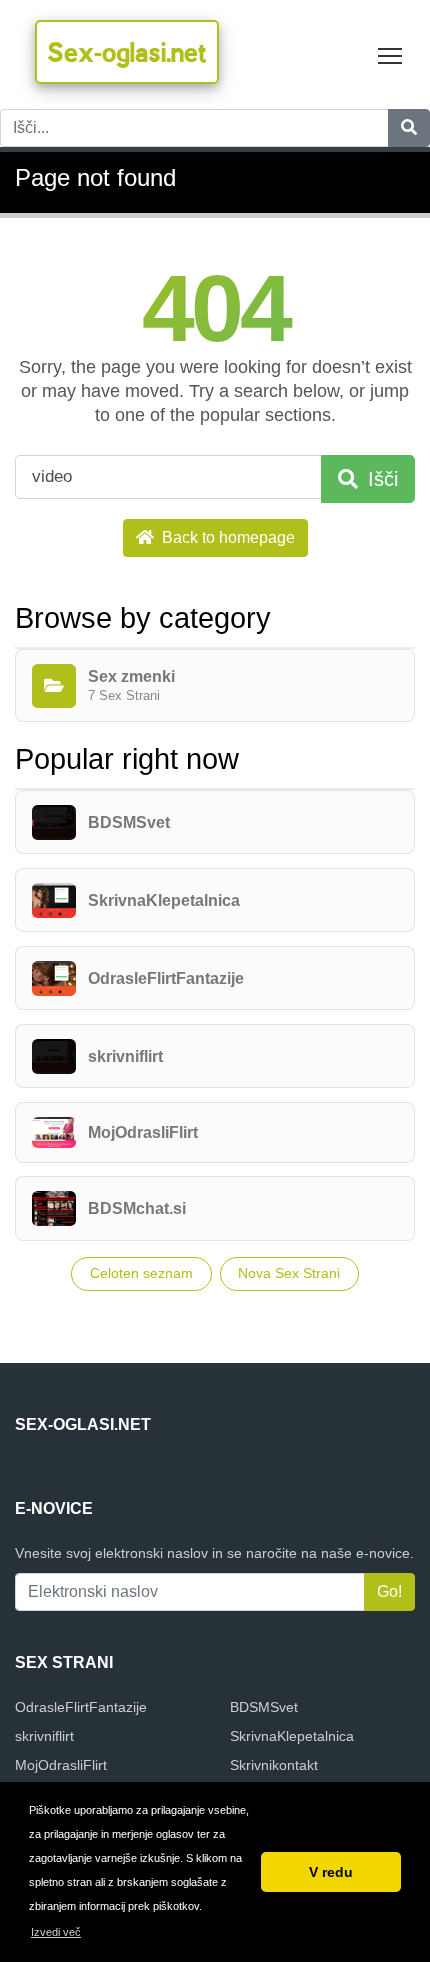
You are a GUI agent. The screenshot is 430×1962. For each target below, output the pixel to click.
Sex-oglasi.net (127, 52)
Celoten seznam (141, 1273)
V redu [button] (331, 1872)
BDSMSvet (264, 1707)
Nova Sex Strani (289, 1273)
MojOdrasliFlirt (61, 1765)
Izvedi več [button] (56, 1932)
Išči (380, 479)
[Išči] (409, 128)
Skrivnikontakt (274, 1765)
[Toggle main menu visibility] (390, 54)
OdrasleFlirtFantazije (81, 1707)
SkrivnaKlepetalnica (292, 1736)
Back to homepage (226, 537)
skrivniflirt (44, 1736)
